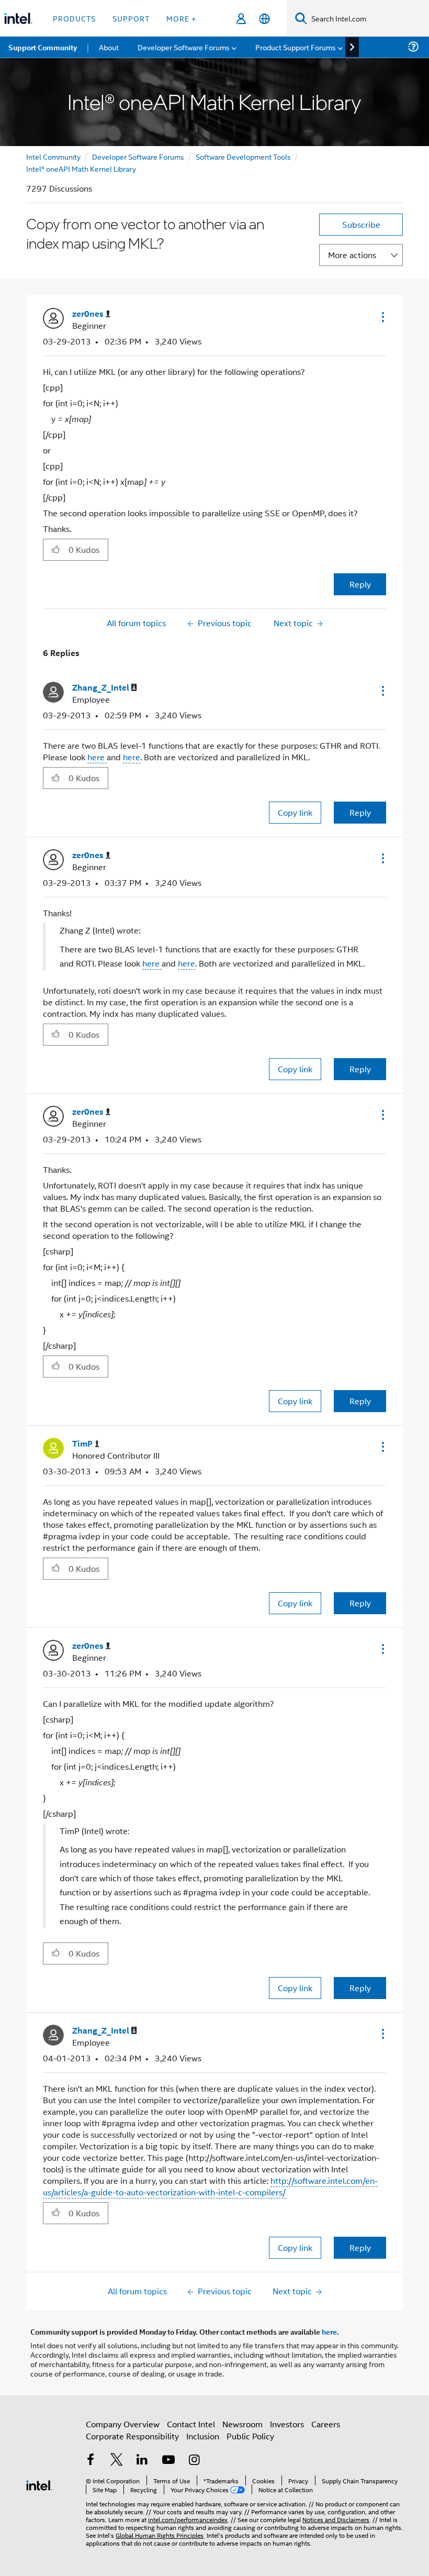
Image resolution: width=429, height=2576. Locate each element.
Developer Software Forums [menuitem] (184, 47)
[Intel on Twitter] (117, 2461)
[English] (264, 19)
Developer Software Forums (138, 156)
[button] (382, 317)
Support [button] (131, 18)
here (97, 757)
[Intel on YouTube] (168, 2461)
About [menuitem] (109, 47)
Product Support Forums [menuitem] (296, 47)
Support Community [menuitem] (43, 47)
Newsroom (242, 2424)
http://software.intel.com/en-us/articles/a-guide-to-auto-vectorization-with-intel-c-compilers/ (210, 2186)
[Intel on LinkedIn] (142, 2461)
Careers (326, 2424)
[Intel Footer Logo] (39, 2484)
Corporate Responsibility (132, 2436)
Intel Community (53, 156)
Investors (287, 2424)
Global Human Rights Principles (160, 2535)
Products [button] (74, 18)
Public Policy (250, 2436)
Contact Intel (191, 2424)
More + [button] (181, 18)
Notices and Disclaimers (336, 2519)
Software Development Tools (243, 156)
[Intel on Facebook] (91, 2461)
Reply (360, 584)
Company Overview (123, 2424)
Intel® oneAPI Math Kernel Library (81, 168)
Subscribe (361, 224)
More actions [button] (352, 255)
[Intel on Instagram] (194, 2461)
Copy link (295, 812)
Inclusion (203, 2436)
